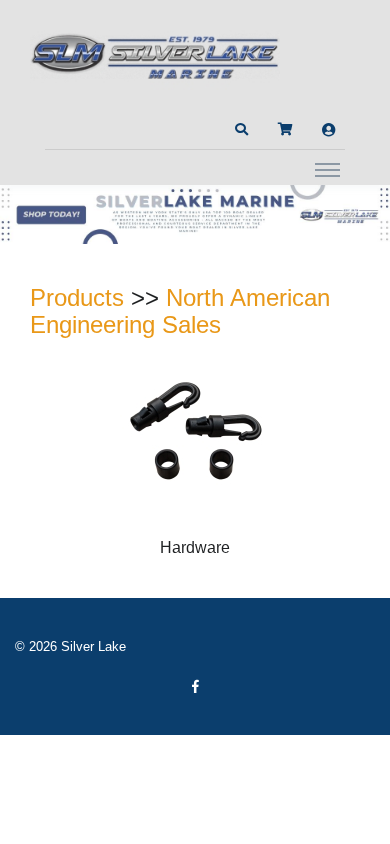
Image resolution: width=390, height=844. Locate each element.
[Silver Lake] (155, 54)
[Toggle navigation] (327, 169)
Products (77, 297)
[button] (241, 130)
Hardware (195, 547)
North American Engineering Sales (180, 311)
